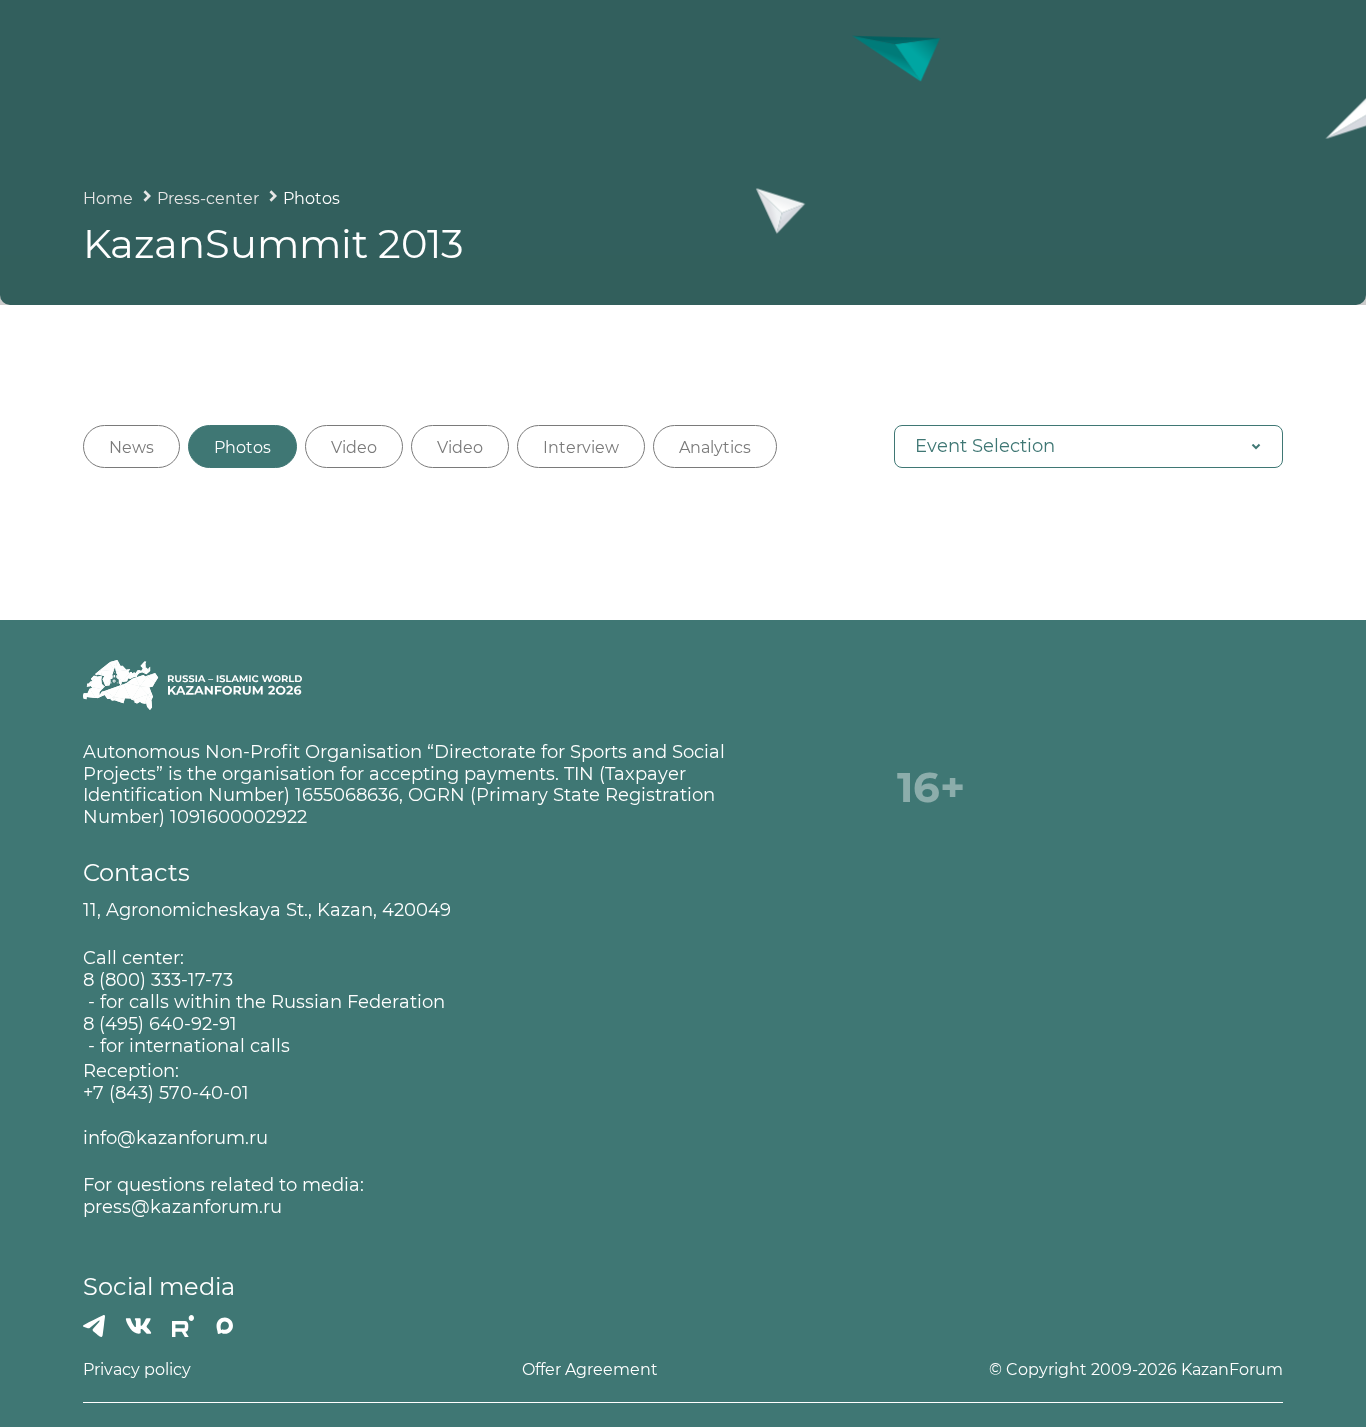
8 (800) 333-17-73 (158, 980)
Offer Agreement (590, 1369)
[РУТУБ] (183, 1326)
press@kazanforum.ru (182, 1207)
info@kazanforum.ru (175, 1138)
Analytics (715, 447)
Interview (581, 447)
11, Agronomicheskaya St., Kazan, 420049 (267, 910)
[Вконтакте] (138, 1326)
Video (354, 447)
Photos (242, 447)
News (131, 447)
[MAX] (225, 1326)
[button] (1088, 446)
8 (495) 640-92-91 (160, 1024)
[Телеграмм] (94, 1326)
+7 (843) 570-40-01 (166, 1093)
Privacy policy (137, 1369)
